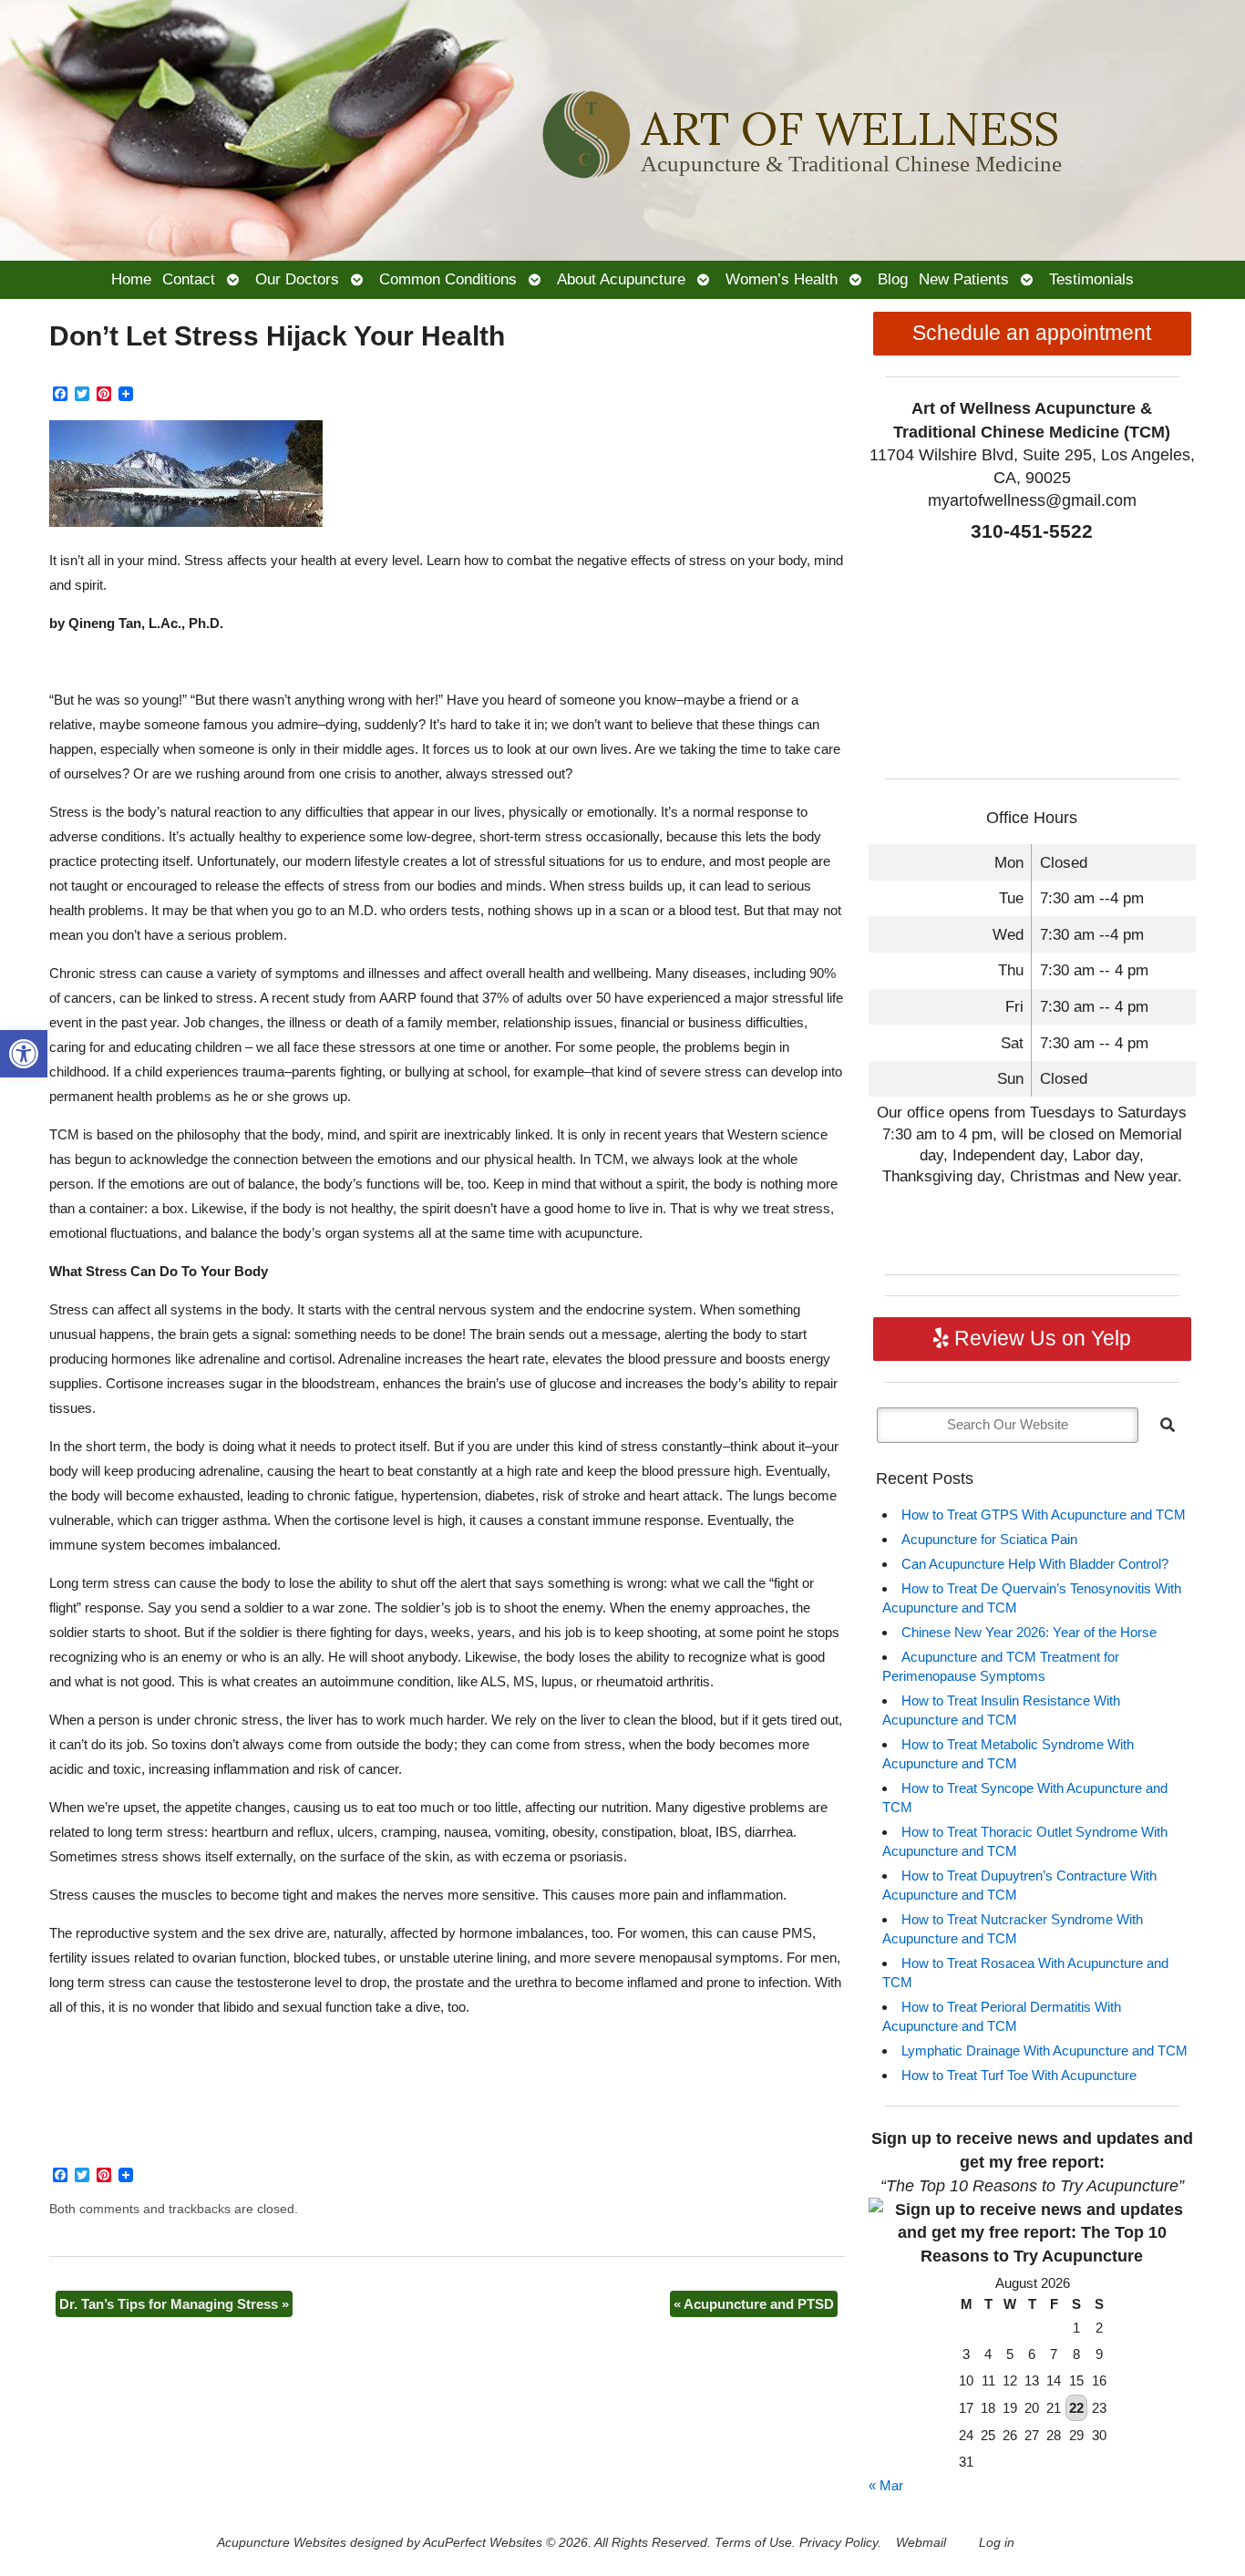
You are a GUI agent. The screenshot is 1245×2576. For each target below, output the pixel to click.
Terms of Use (753, 2543)
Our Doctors (297, 279)
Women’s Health (782, 279)
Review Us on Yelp (1040, 1339)
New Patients (964, 279)
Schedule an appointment (1032, 333)
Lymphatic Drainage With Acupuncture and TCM (1044, 2050)
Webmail (921, 2543)
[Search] (1168, 1425)
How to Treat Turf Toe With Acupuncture (1019, 2075)
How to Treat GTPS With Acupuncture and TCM (1044, 1515)
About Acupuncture (621, 279)
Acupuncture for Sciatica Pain (989, 1539)
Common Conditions (448, 279)
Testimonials (1091, 279)
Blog (893, 279)
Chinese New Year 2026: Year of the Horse (1029, 1632)
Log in (997, 2543)
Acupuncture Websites (282, 2543)
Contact (189, 279)
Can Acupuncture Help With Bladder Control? (1035, 1564)
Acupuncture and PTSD (754, 2304)
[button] (24, 1054)
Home (131, 279)
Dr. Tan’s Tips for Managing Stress (174, 2304)
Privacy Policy (839, 2543)
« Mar (886, 2485)
